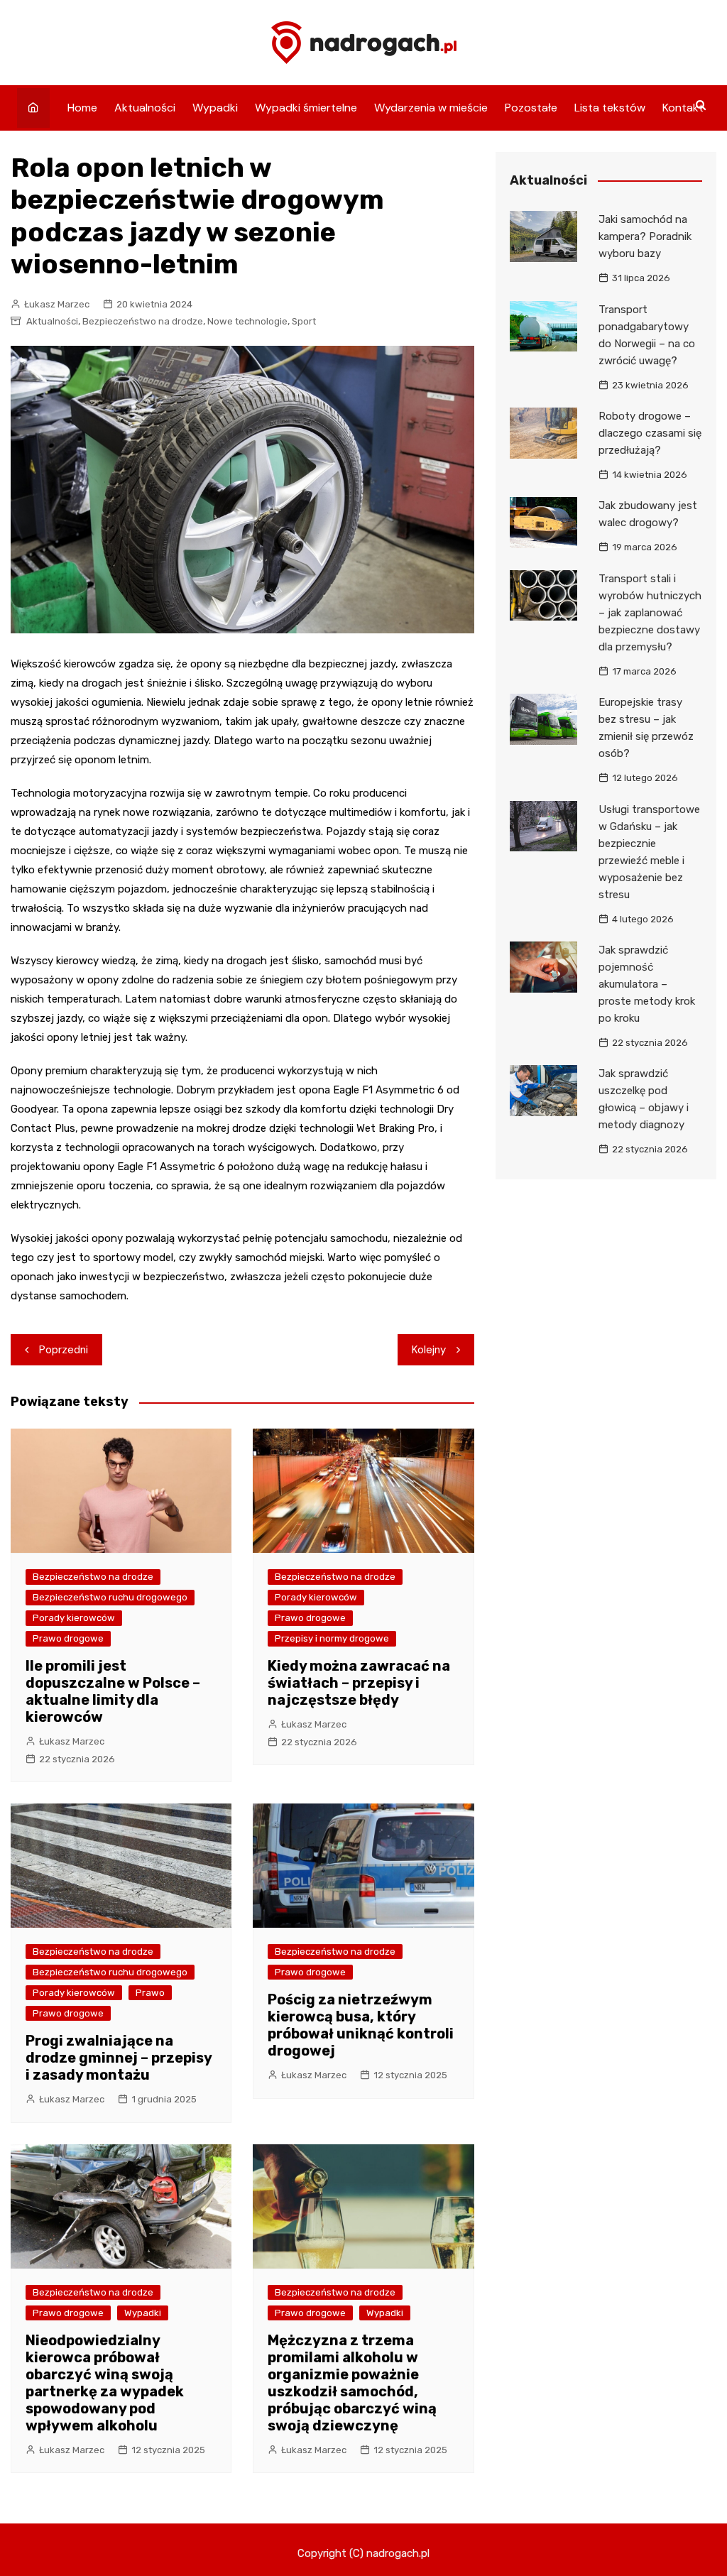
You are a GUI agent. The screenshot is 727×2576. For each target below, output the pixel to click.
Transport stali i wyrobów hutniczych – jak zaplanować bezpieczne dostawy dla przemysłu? (650, 613)
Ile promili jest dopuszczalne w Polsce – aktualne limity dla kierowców (113, 1691)
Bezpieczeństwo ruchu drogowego (110, 1597)
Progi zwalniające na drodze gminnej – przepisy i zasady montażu (119, 2058)
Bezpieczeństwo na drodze (143, 321)
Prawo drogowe (68, 1638)
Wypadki (215, 108)
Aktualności (145, 108)
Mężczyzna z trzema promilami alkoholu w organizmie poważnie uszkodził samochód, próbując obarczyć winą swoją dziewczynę (352, 2383)
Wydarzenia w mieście (431, 108)
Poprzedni (64, 1350)
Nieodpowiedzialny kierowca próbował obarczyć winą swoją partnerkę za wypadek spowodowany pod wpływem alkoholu (105, 2383)
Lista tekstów (610, 108)
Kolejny (429, 1350)
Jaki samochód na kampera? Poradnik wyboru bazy (645, 236)
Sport (304, 321)
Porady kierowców (74, 1618)
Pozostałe (531, 108)
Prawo (150, 1993)
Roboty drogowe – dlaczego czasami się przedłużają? (650, 433)
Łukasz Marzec (57, 304)
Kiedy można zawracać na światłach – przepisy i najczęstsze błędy (359, 1683)
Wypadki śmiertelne (306, 108)
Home (82, 108)
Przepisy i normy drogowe (332, 1638)
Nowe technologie (247, 321)
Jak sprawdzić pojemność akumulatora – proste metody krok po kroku (647, 984)
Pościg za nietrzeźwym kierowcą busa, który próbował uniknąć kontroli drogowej (361, 2025)
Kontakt (683, 108)
